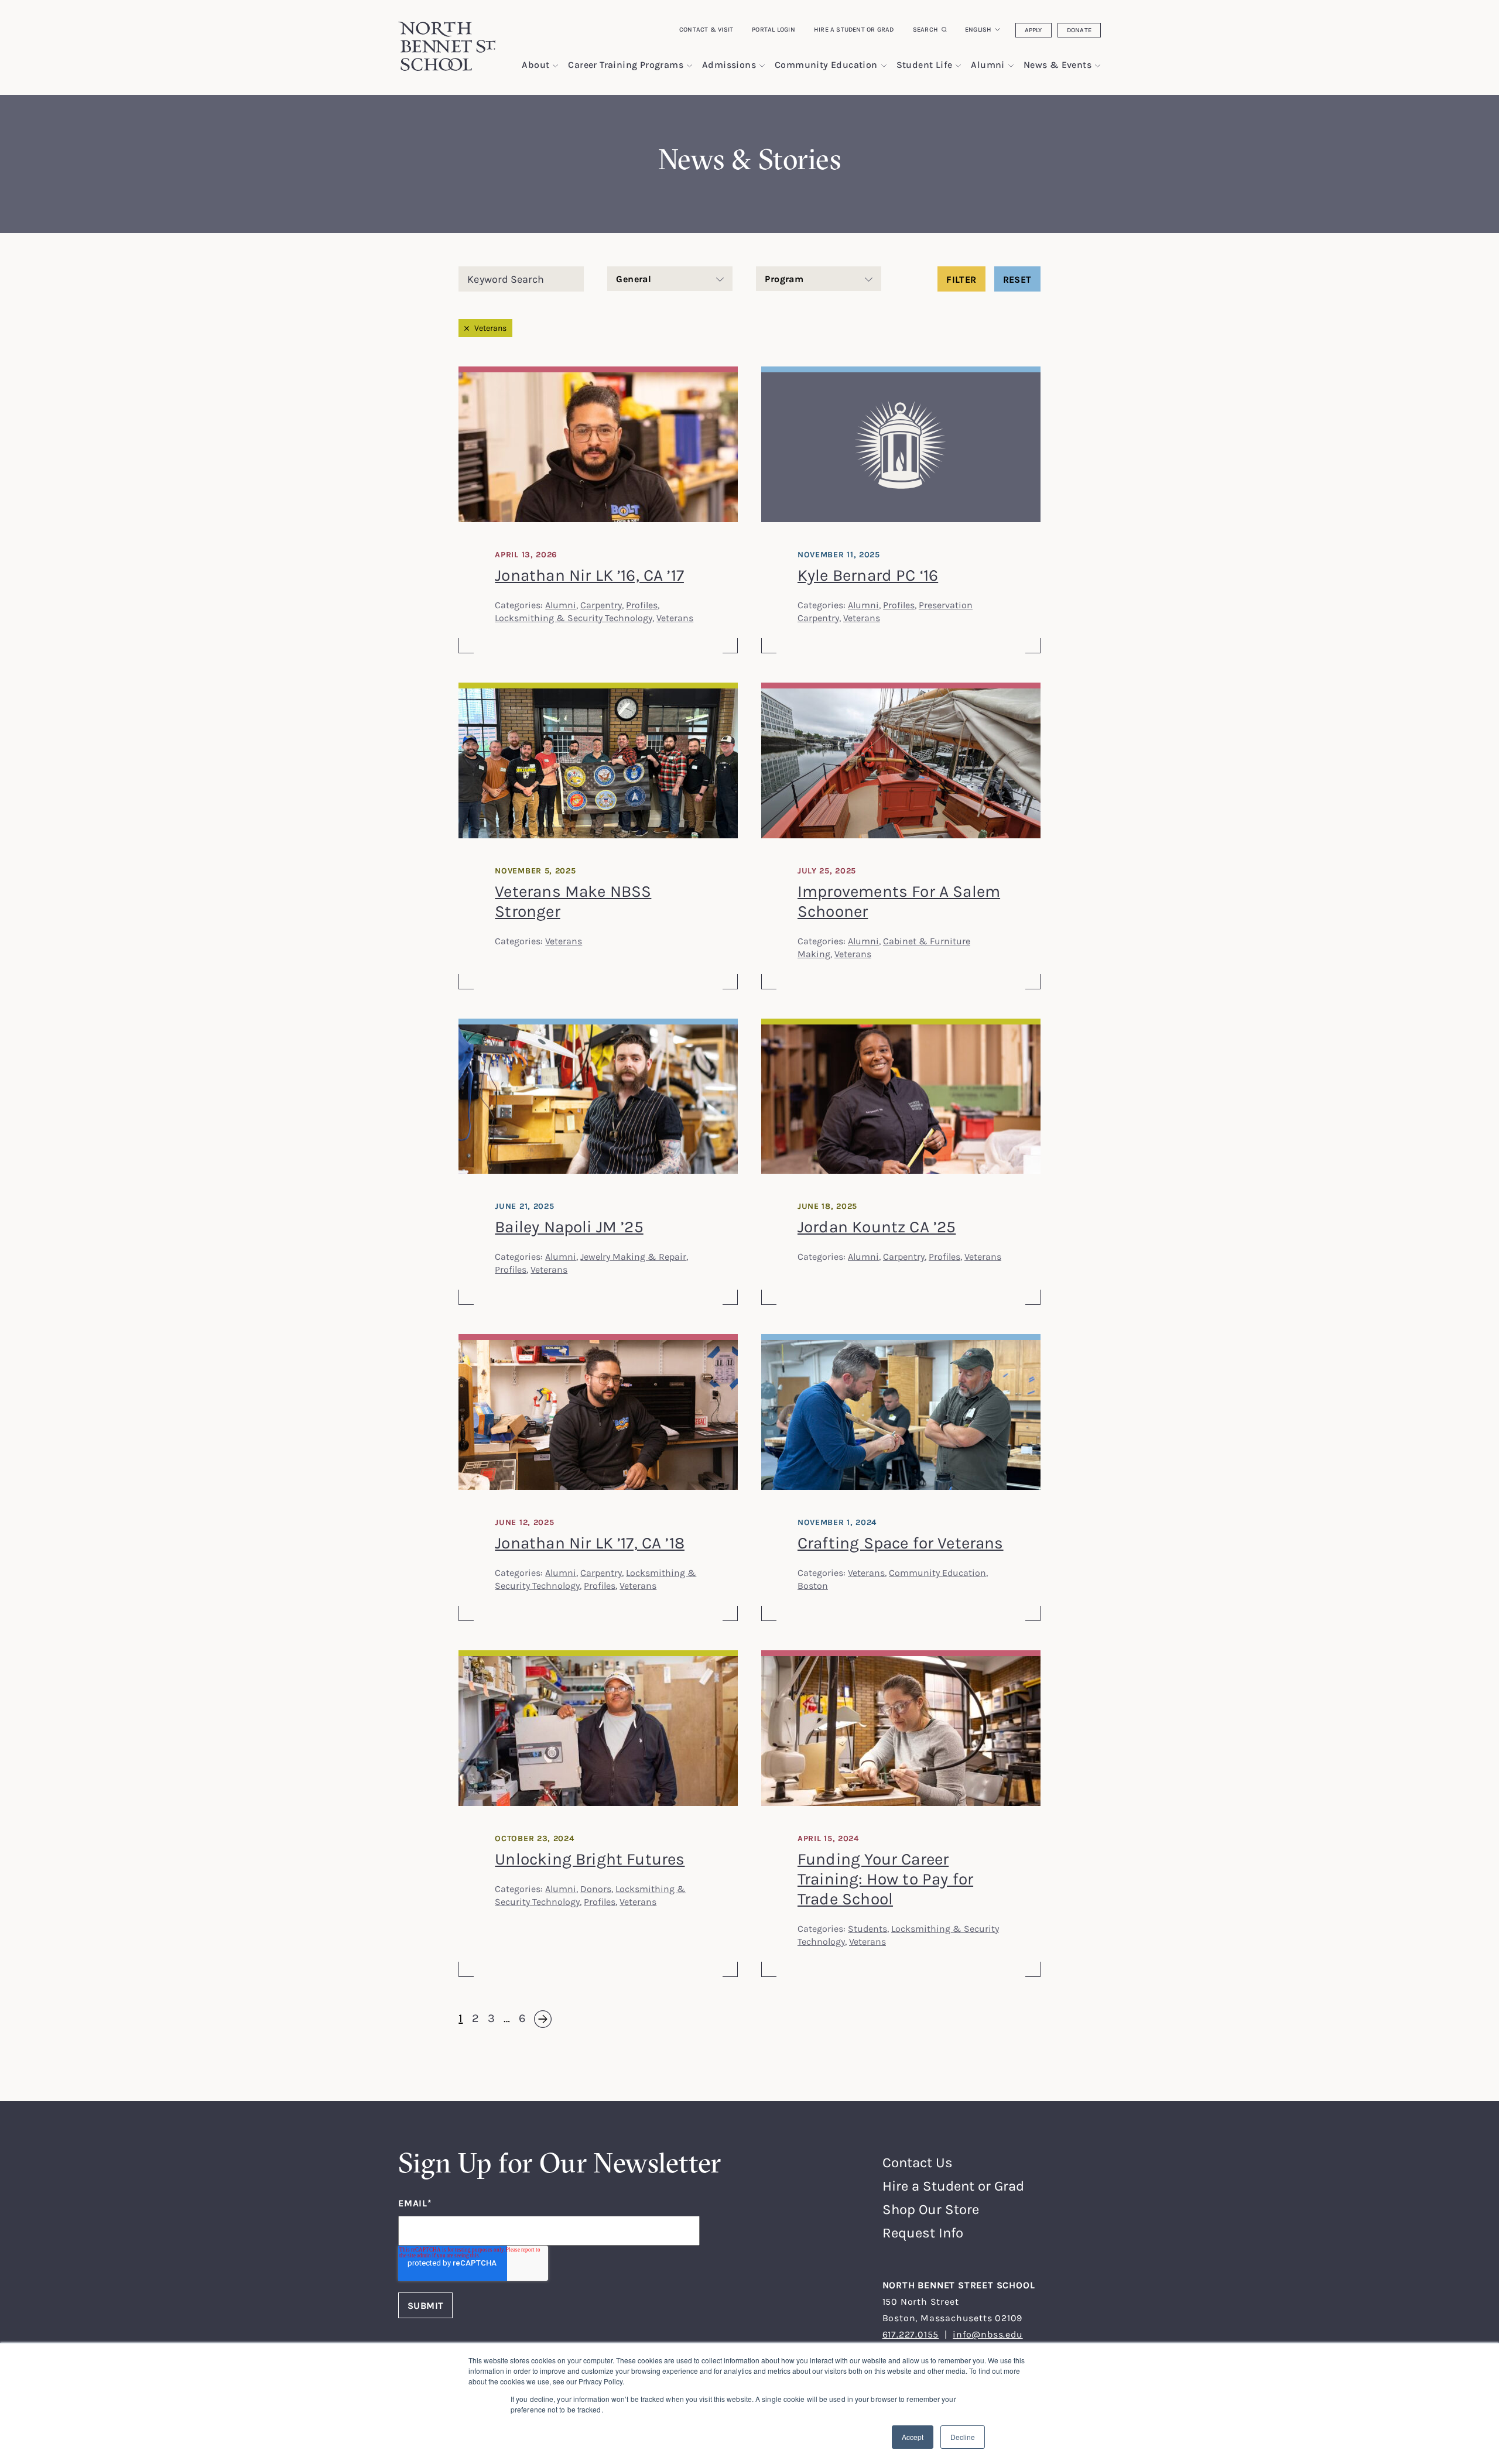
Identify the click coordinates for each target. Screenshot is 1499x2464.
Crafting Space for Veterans (901, 1543)
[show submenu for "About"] (555, 66)
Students (867, 1928)
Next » (535, 2019)
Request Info (923, 2232)
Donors (596, 1889)
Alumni (561, 605)
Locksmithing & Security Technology (574, 618)
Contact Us (918, 2162)
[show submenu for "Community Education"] (884, 66)
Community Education (937, 1572)
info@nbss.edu (988, 2334)
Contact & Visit (706, 29)
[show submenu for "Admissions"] (762, 66)
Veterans (490, 328)
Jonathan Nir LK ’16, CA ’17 (589, 575)
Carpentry (601, 605)
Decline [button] (963, 2437)
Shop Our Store (931, 2209)
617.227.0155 (911, 2334)
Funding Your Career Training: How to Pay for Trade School (885, 1879)
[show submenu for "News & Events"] (1098, 66)
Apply (1033, 30)
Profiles (642, 605)
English (978, 29)
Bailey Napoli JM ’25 (569, 1226)
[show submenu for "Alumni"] (1011, 66)
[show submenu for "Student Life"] (958, 66)
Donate (1079, 30)
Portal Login (774, 29)
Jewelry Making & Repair (633, 1256)
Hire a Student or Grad (854, 29)
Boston (813, 1585)
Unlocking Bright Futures (590, 1859)
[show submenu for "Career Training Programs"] (689, 66)
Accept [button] (913, 2437)
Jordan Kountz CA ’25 (877, 1226)
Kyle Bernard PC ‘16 (868, 575)
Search (925, 29)
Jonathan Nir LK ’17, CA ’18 (590, 1543)
